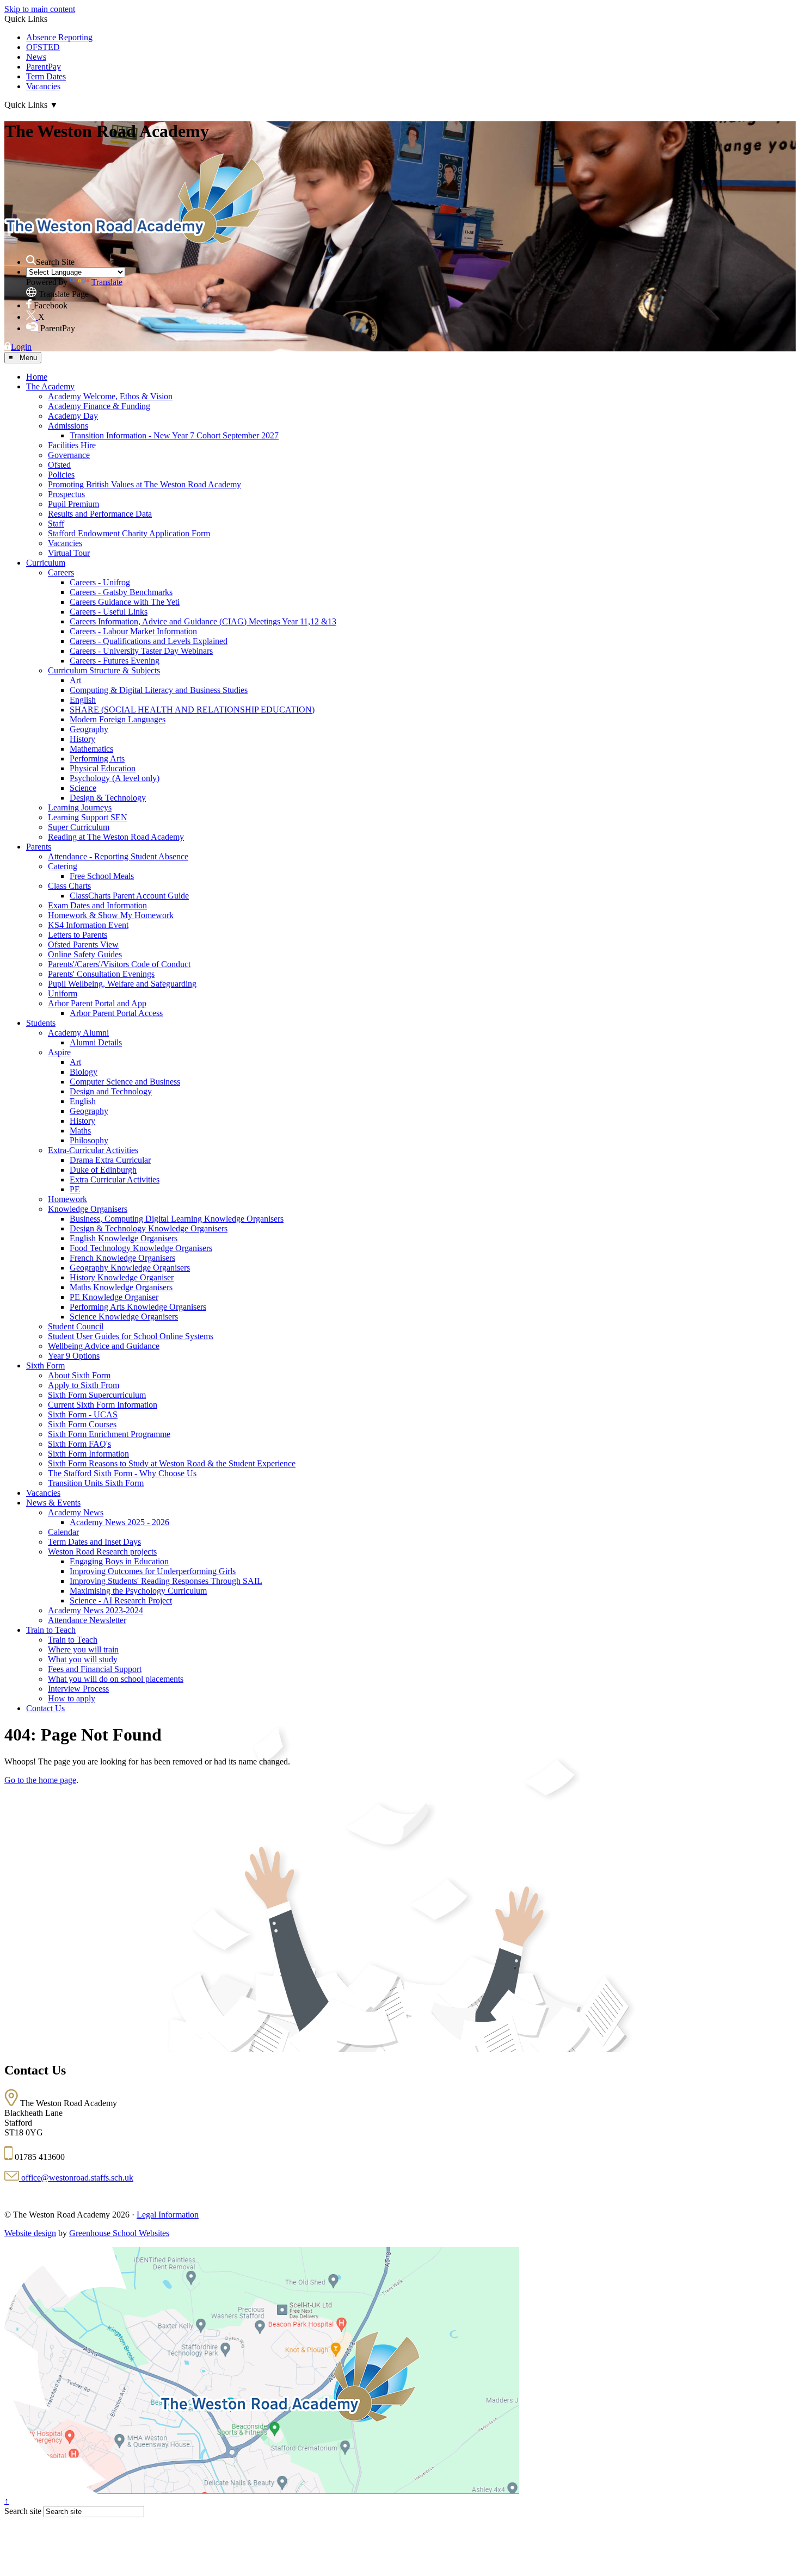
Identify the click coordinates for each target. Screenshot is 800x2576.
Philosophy (89, 1140)
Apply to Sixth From (84, 1385)
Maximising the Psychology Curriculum (138, 1591)
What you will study (83, 1659)
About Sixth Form (79, 1375)
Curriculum (46, 563)
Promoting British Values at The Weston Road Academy (144, 484)
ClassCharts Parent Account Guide (129, 896)
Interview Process (78, 1689)
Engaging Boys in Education (119, 1561)
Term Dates (46, 76)
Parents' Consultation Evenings (101, 974)
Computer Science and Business (125, 1082)
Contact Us (45, 1708)
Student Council (76, 1326)
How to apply (72, 1698)
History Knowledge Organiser (122, 1277)
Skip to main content (40, 9)
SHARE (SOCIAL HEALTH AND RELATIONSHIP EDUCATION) (192, 710)
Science (83, 788)
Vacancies (43, 86)
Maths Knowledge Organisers (121, 1287)
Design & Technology (108, 798)
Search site (23, 2511)
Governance (69, 455)
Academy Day (73, 416)
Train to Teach (51, 1630)
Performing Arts (97, 758)
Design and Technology (111, 1091)
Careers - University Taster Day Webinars (141, 651)
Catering (63, 866)
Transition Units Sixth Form (96, 1483)
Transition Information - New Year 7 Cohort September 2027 (174, 435)
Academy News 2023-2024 (96, 1610)
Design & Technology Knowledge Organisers (149, 1228)
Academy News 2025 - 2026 (119, 1522)
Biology (84, 1072)
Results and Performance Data (100, 514)
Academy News (76, 1512)
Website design (30, 2233)
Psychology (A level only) (115, 778)
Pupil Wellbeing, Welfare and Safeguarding (122, 984)
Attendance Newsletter (87, 1620)
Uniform (63, 993)
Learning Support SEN (88, 817)
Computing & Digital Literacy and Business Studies (159, 690)
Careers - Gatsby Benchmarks (121, 592)
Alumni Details (96, 1042)
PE (75, 1189)
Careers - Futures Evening (115, 661)
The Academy (50, 386)
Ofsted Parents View (83, 945)
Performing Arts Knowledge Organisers (138, 1307)
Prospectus (66, 494)
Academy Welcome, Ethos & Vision (110, 396)
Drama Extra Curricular (110, 1160)
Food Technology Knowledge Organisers (141, 1248)
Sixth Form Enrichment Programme (109, 1434)
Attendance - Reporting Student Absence (118, 856)
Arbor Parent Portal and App (97, 1003)
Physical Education (103, 768)
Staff (56, 524)
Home (37, 377)
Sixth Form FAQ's (79, 1444)
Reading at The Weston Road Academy (116, 837)
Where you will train (83, 1649)
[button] (31, 260)
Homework (67, 1199)
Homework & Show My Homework (111, 915)
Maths (80, 1131)
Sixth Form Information (88, 1454)
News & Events (53, 1503)
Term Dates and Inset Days (94, 1542)
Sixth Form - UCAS (83, 1414)
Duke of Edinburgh (103, 1170)
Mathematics (91, 749)
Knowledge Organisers (88, 1209)
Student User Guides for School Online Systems (131, 1336)
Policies (61, 475)
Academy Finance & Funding (99, 406)
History (82, 739)
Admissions (68, 426)
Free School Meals (102, 876)
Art (75, 680)
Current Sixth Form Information (103, 1405)
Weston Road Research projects (102, 1552)
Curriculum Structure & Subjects (104, 670)
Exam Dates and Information (97, 905)
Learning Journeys (80, 807)
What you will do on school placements (116, 1679)
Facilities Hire (72, 445)
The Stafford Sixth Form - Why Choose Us (122, 1473)
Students (41, 1023)
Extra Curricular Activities (115, 1179)
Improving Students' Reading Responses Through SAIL (166, 1581)
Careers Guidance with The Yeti (125, 602)
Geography (89, 729)
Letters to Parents (78, 935)
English (83, 700)
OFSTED (43, 47)
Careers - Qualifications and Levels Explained (149, 641)
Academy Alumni (78, 1033)
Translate (107, 282)
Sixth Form (45, 1366)
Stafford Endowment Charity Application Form (129, 533)
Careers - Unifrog (100, 582)
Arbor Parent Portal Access (116, 1013)
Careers (61, 572)
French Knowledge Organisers (122, 1258)
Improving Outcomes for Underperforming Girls (153, 1571)
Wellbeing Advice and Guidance (104, 1346)
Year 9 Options (74, 1356)
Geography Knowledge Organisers (130, 1268)
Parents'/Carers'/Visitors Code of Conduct (119, 964)
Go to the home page (40, 1780)
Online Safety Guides (85, 954)
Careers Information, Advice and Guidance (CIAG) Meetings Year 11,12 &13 (203, 621)
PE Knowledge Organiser (114, 1297)
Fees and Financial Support (95, 1669)
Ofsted (59, 465)
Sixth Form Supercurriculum (97, 1395)
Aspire (59, 1052)
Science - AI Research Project (121, 1600)
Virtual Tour (69, 553)
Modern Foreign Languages (118, 719)
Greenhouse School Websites (119, 2233)
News (36, 57)
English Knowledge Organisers (124, 1238)
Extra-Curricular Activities (93, 1150)
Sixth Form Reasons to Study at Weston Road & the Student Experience (172, 1463)
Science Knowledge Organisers (124, 1317)
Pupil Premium (73, 504)
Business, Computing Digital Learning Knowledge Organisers (177, 1219)
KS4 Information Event (88, 925)
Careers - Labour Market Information (133, 631)
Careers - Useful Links (109, 612)
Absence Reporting (59, 37)
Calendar (63, 1532)
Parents (39, 847)
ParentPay (44, 67)
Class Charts (69, 886)
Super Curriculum (79, 827)
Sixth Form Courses (82, 1424)
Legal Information (168, 2215)
